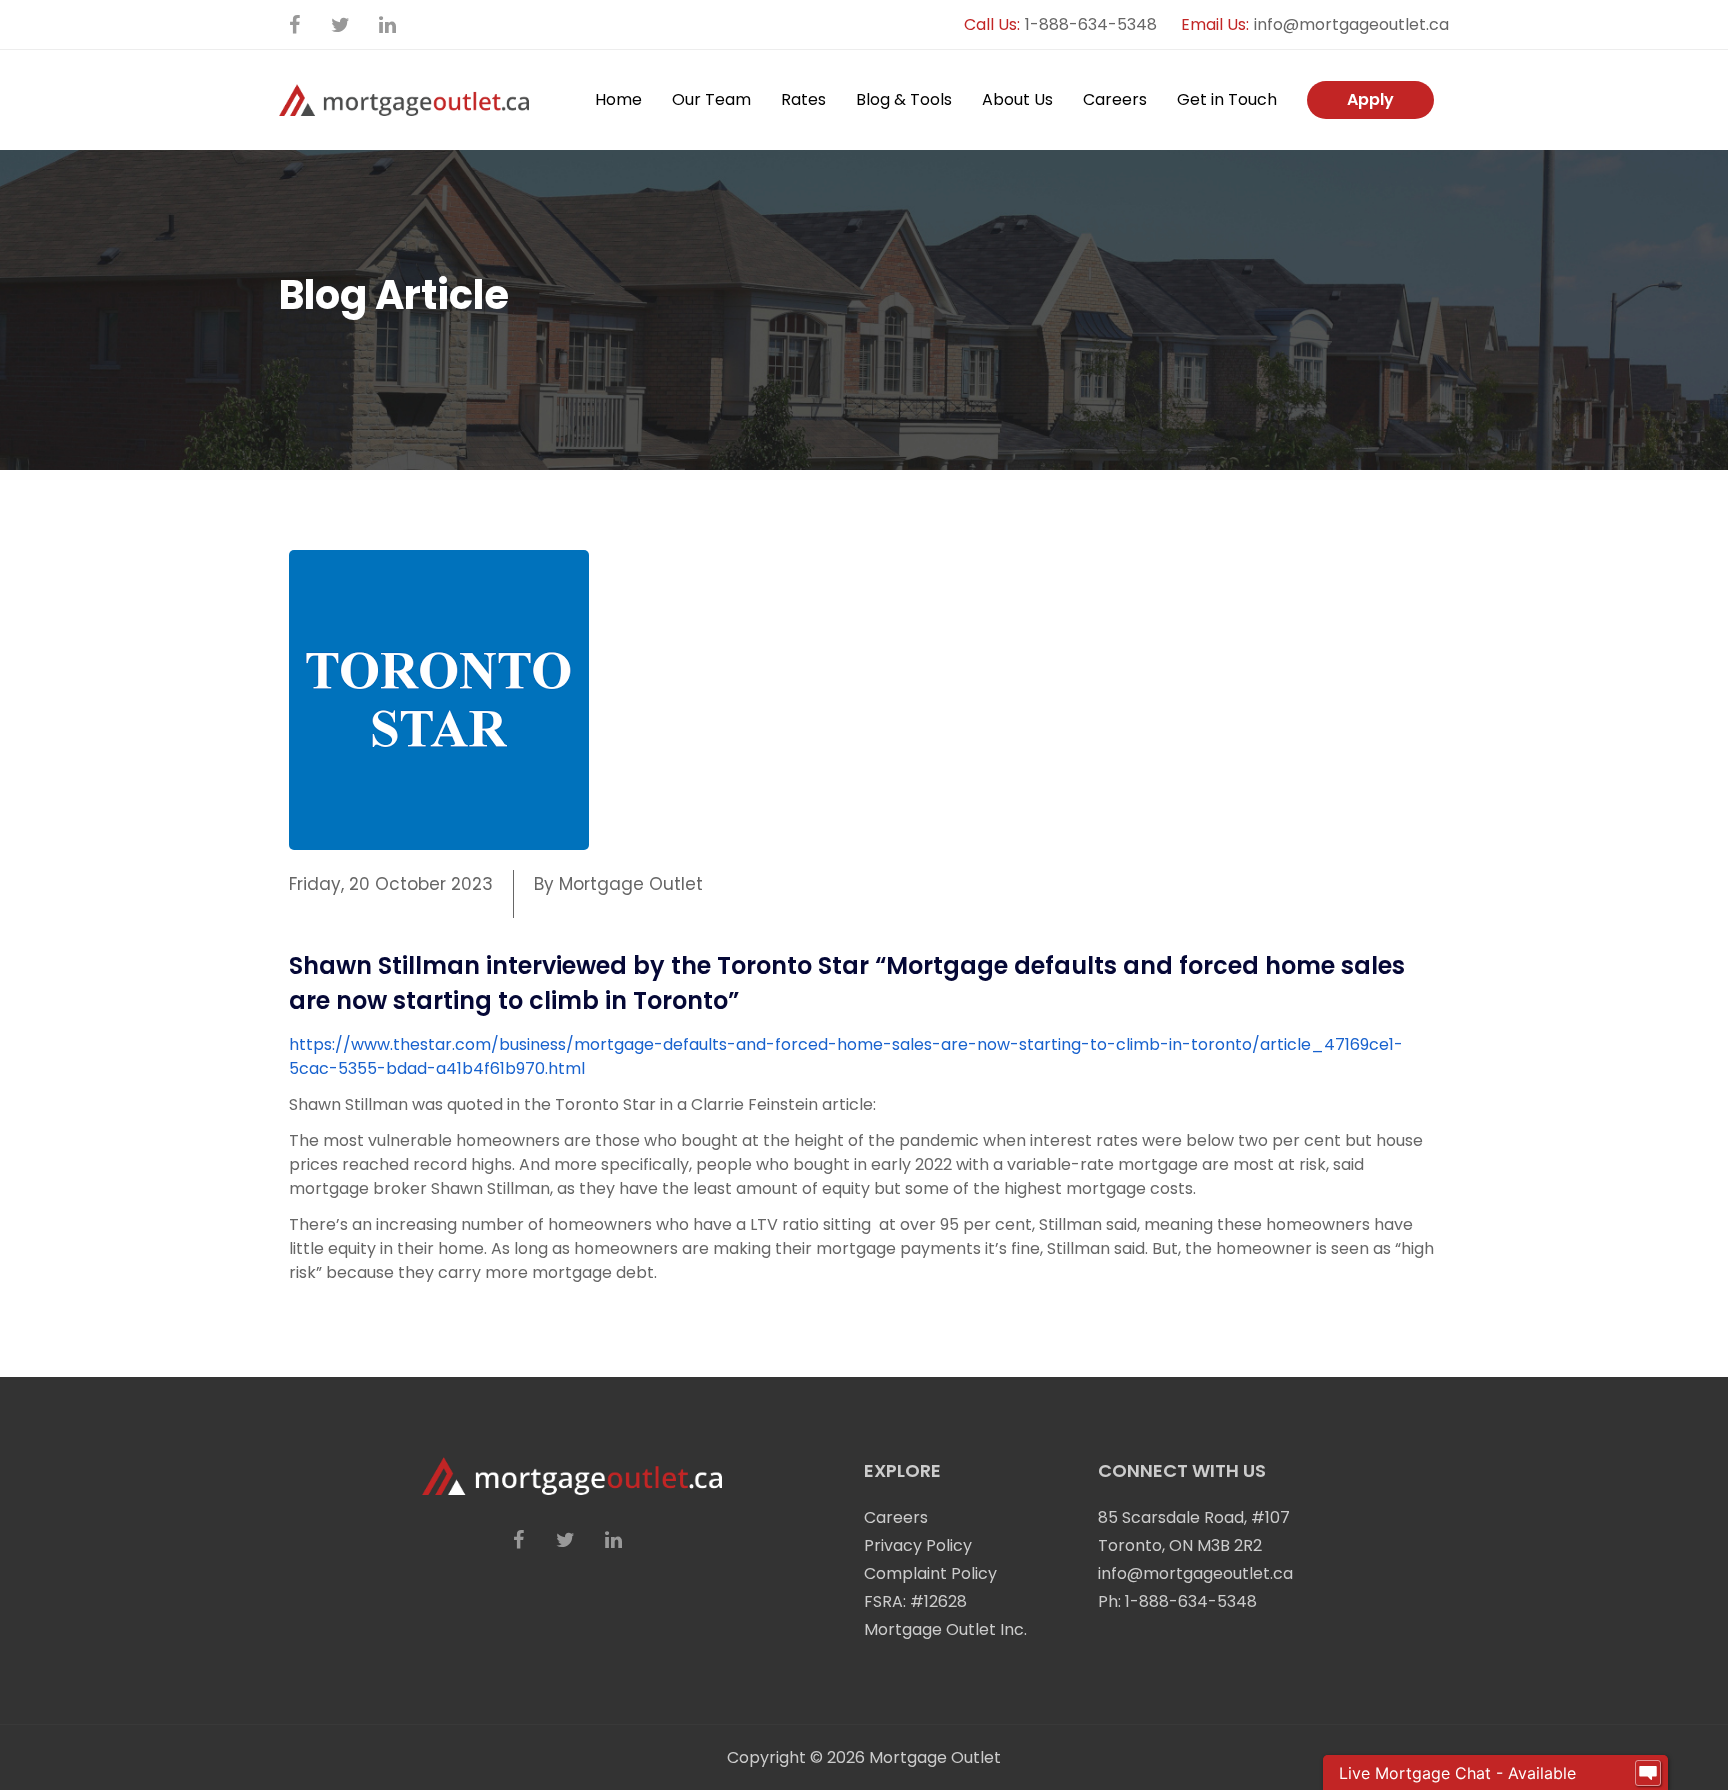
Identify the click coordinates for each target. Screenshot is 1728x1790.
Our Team (711, 99)
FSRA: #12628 (915, 1601)
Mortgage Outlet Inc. (945, 1629)
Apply (1370, 99)
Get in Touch (1227, 99)
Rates (803, 99)
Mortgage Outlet (935, 1757)
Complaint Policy (930, 1573)
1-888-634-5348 (1091, 24)
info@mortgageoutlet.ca (1351, 24)
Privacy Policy (918, 1545)
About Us (1017, 99)
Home (618, 99)
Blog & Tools (904, 99)
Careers (1115, 99)
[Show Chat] (1648, 1773)
